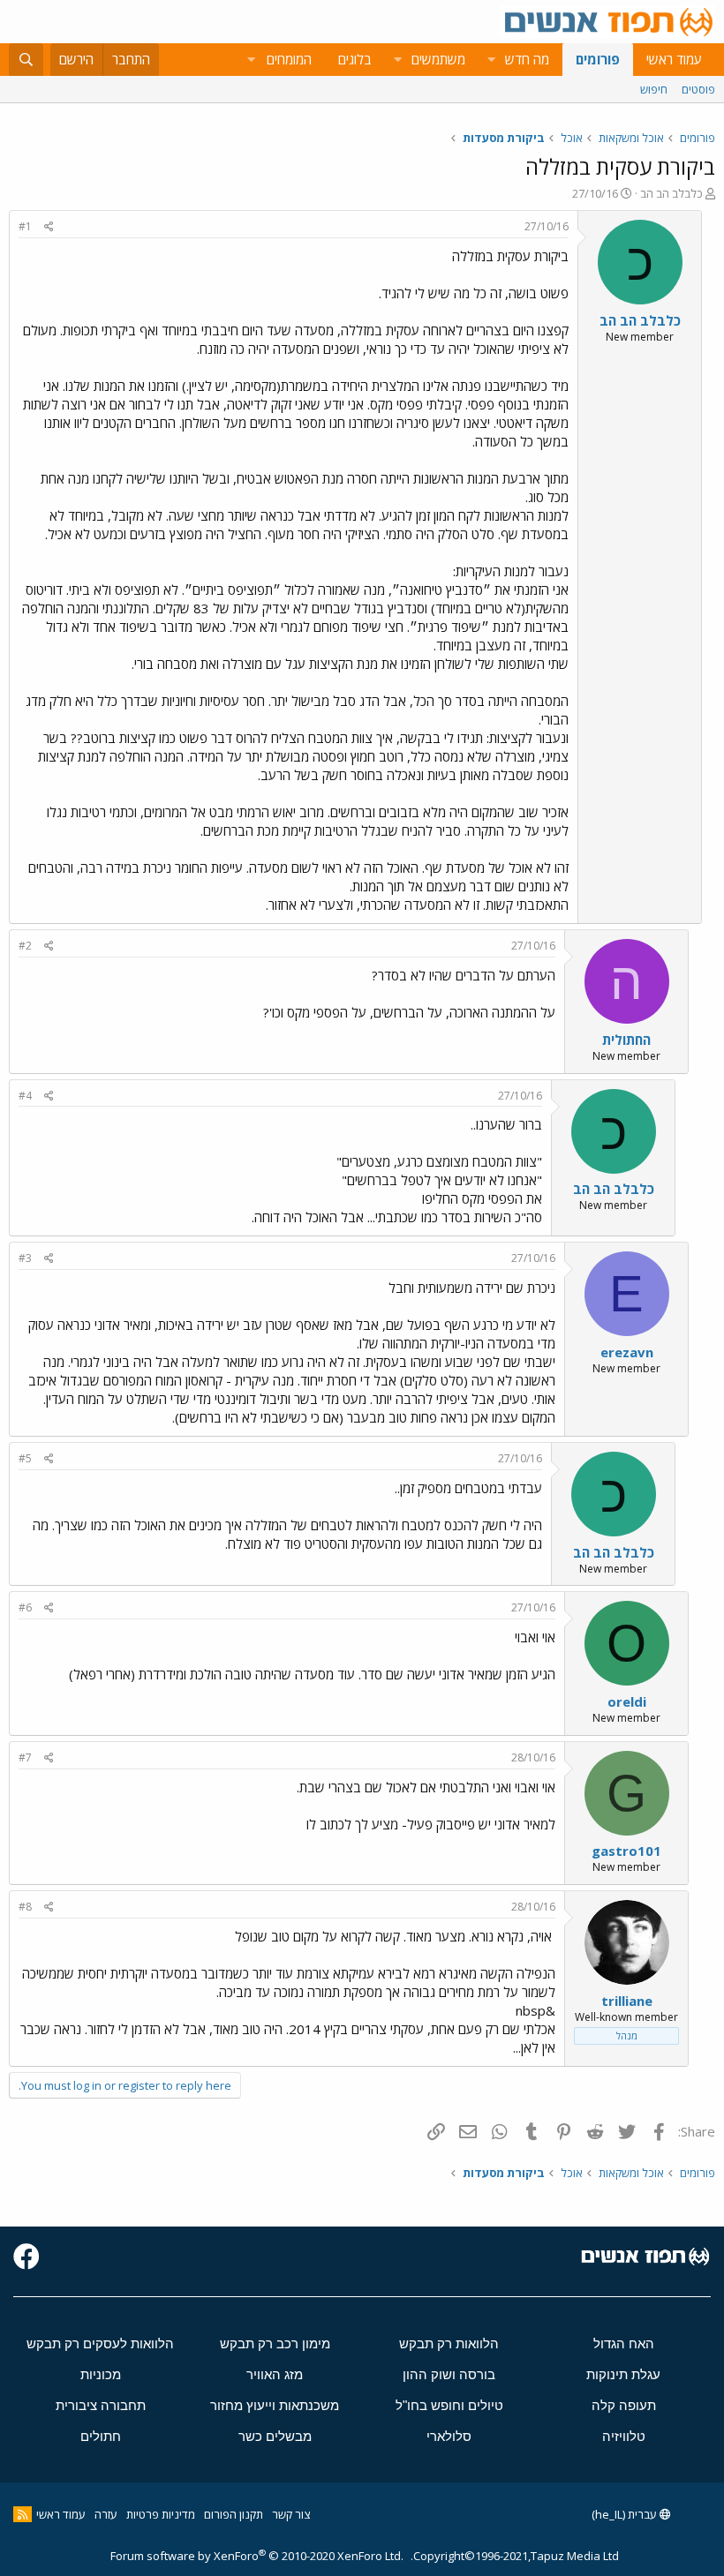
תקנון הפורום (234, 2514)
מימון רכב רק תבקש (275, 2343)
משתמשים (438, 59)
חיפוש (654, 89)
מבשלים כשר (275, 2436)
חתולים (101, 2436)
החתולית (626, 1040)
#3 (25, 1258)
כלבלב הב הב (671, 193)
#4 (25, 1096)
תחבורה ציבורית (101, 2405)
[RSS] (23, 2514)
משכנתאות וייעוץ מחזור (275, 2405)
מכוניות (101, 2374)
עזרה (106, 2514)
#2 (25, 946)
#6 (25, 1607)
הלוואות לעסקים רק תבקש (100, 2343)
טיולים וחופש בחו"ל (449, 2405)
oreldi (627, 1701)
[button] (491, 60)
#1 (25, 226)
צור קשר (291, 2514)
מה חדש (527, 59)
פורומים (598, 59)
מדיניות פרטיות (161, 2514)
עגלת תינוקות (623, 2374)
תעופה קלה (624, 2405)
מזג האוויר (275, 2374)
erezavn (627, 1352)
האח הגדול (624, 2343)
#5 (25, 1458)
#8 (25, 1907)
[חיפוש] (26, 60)
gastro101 (626, 1851)
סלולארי (449, 2436)
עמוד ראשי (674, 59)
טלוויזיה (624, 2436)
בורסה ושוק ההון (449, 2374)
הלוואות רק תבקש (449, 2343)
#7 (25, 1757)
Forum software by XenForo (257, 2556)
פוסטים (698, 89)
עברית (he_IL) (626, 2514)
